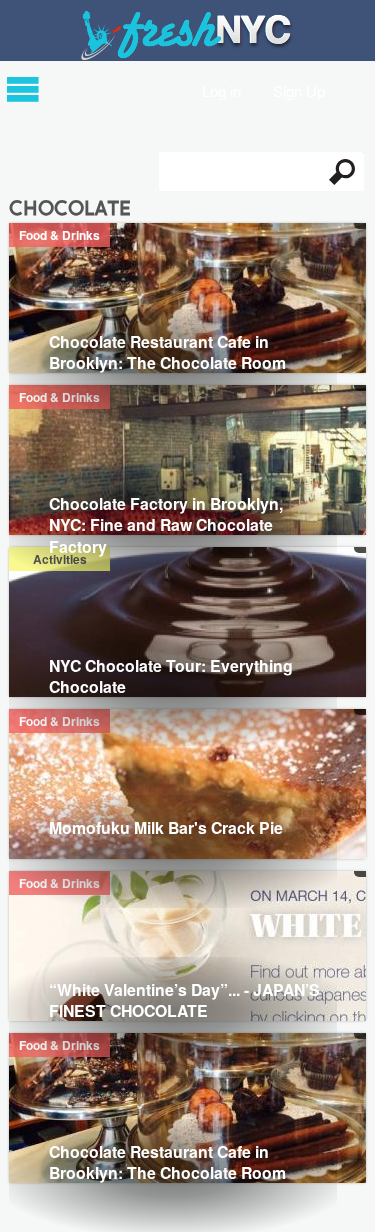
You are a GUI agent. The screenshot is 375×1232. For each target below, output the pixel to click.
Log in (221, 89)
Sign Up (299, 89)
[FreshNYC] (187, 55)
